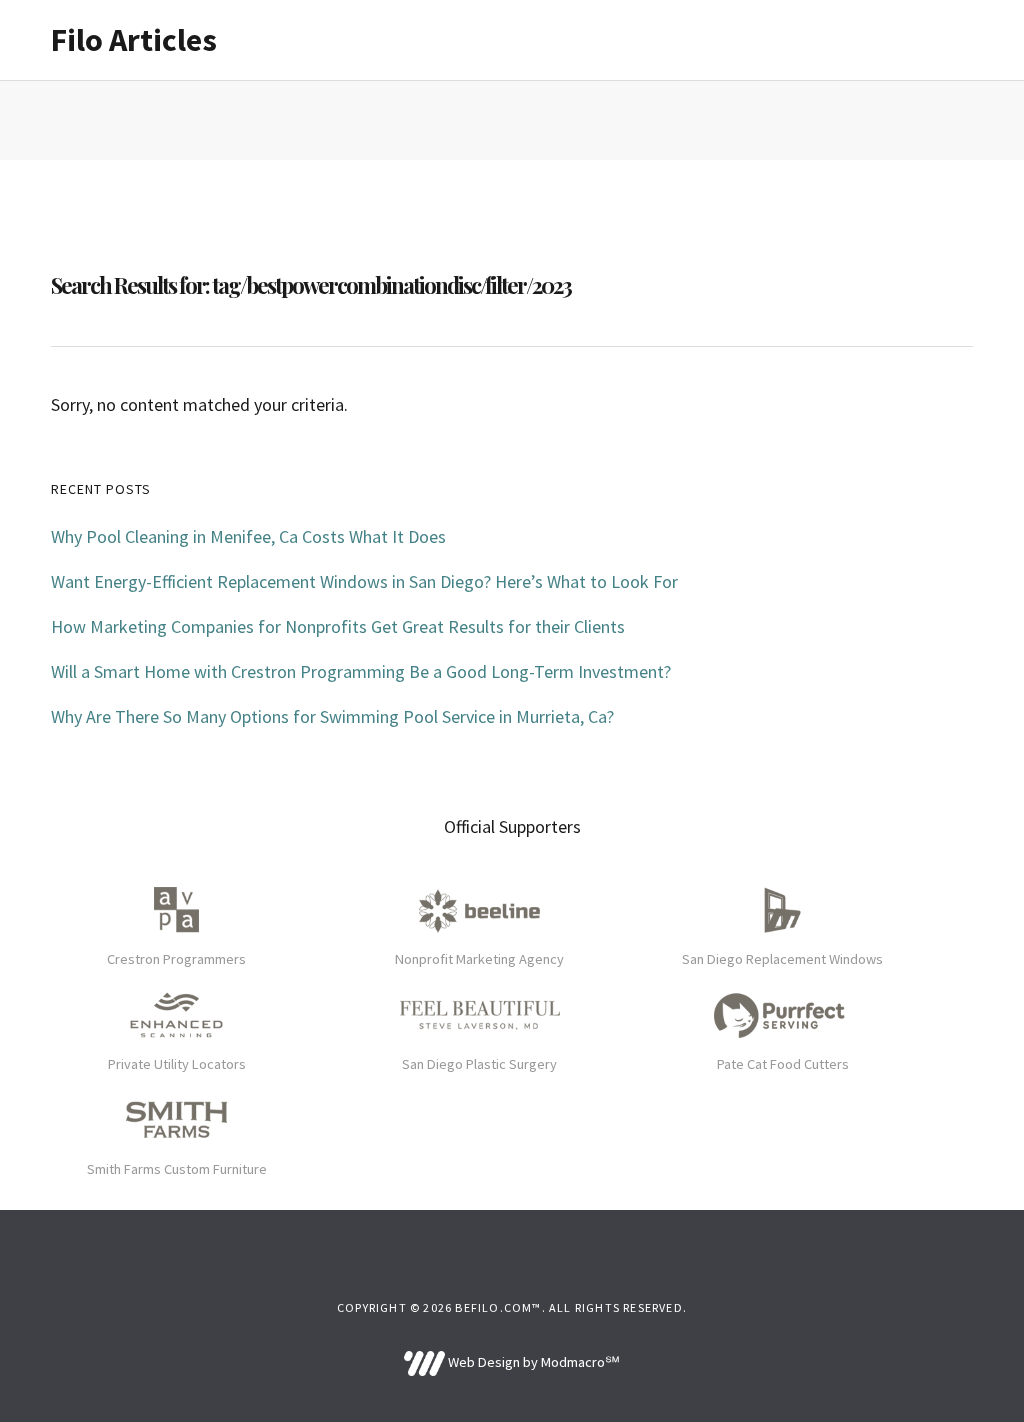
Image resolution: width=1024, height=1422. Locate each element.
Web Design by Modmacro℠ (532, 1362)
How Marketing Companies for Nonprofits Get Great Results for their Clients (338, 626)
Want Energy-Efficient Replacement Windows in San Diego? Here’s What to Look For (364, 581)
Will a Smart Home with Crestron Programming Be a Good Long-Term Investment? (361, 671)
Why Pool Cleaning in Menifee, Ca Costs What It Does (248, 536)
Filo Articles (134, 40)
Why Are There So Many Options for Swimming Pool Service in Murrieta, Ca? (332, 716)
